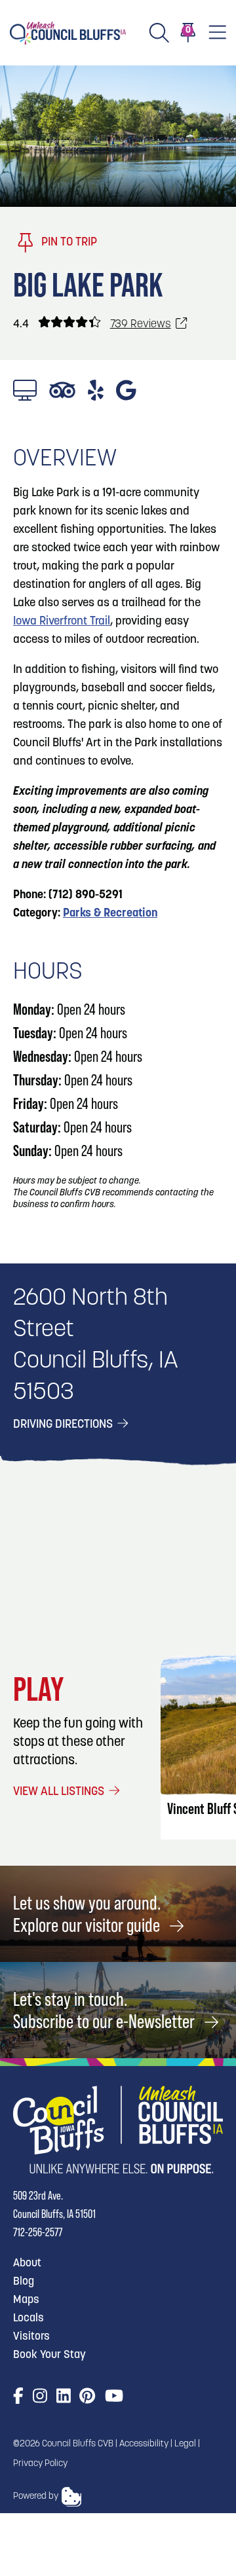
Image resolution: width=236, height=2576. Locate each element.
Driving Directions (64, 1425)
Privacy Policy (40, 2464)
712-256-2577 (38, 2232)
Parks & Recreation (110, 914)
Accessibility (144, 2444)
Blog (24, 2282)
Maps (26, 2300)
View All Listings (60, 1792)
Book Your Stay (49, 2355)
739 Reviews (141, 324)
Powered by (36, 2496)
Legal (185, 2444)
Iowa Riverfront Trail (62, 622)
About (27, 2263)
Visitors (31, 2337)
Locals (29, 2318)
